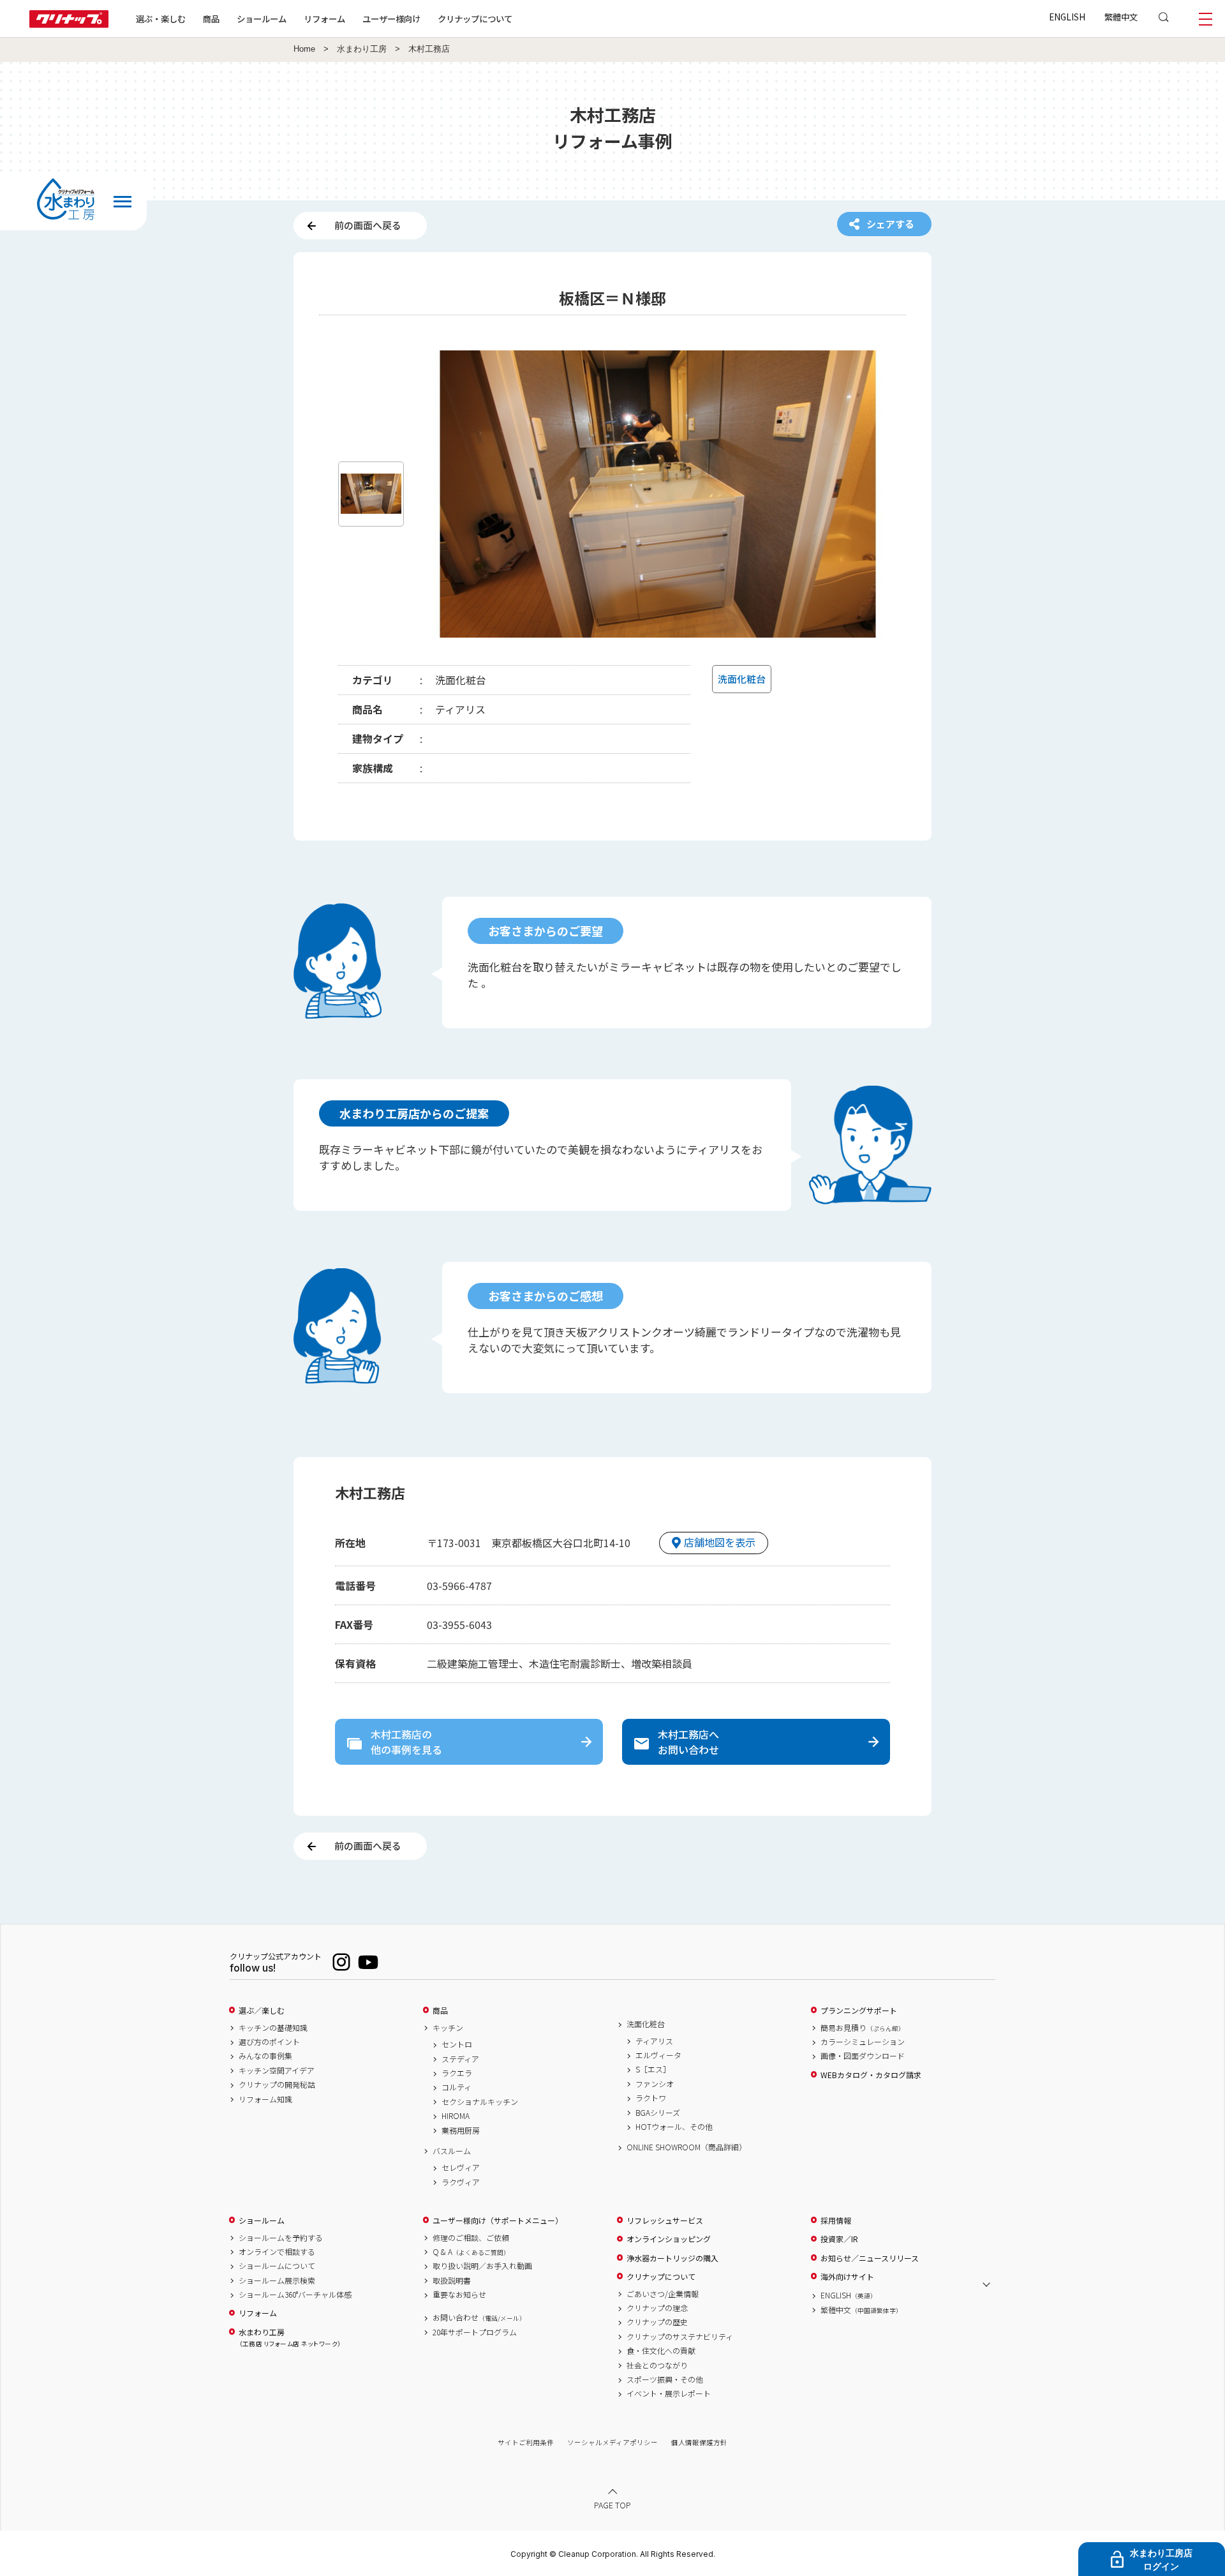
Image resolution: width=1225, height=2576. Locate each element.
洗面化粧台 (646, 2024)
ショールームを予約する (281, 2238)
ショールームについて (277, 2266)
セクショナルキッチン (480, 2102)
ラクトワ (651, 2098)
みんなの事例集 (265, 2056)
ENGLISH (1067, 17)
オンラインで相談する (277, 2252)
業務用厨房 (461, 2130)
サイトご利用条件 (526, 2442)
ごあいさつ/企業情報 (663, 2294)
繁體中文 (1121, 17)
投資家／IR (839, 2239)
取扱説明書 (452, 2280)
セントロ (457, 2044)
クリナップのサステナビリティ (680, 2337)
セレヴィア (461, 2168)
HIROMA (456, 2116)
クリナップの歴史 (657, 2322)
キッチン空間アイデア (277, 2071)
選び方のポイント (269, 2042)
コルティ (457, 2087)
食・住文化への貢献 (661, 2351)
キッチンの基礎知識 (273, 2028)
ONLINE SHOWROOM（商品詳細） (687, 2147)
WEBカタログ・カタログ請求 (871, 2075)
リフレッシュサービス (665, 2220)
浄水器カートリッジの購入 (672, 2258)
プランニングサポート (859, 2011)
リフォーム (324, 19)
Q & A (471, 2252)
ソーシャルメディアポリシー (612, 2442)
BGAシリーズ (658, 2113)
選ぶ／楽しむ (262, 2011)
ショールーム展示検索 (277, 2280)
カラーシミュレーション (863, 2042)
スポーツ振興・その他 (665, 2379)
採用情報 (836, 2220)
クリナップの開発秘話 (277, 2085)
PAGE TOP (612, 2505)
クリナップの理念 (657, 2308)
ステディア (460, 2059)
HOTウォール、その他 (674, 2127)
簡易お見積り (863, 2028)
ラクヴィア (461, 2182)
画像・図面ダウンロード (863, 2056)
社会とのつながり (657, 2365)
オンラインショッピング (669, 2239)
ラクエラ (457, 2073)
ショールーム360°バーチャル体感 (295, 2295)
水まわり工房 (362, 49)
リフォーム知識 (265, 2099)
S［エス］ (653, 2069)
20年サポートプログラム (475, 2332)
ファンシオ (655, 2084)
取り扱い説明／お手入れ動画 (482, 2266)
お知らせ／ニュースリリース (870, 2258)
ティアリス (654, 2041)
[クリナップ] (69, 24)
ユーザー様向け (391, 19)
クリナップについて (475, 19)
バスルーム (452, 2151)
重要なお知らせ (459, 2295)
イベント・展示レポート (669, 2393)
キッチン (448, 2028)
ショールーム (262, 19)
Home (304, 49)
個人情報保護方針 (699, 2442)
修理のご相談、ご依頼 (471, 2238)
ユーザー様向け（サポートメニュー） (498, 2220)
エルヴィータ (658, 2055)
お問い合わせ (479, 2318)
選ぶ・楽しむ (161, 19)
